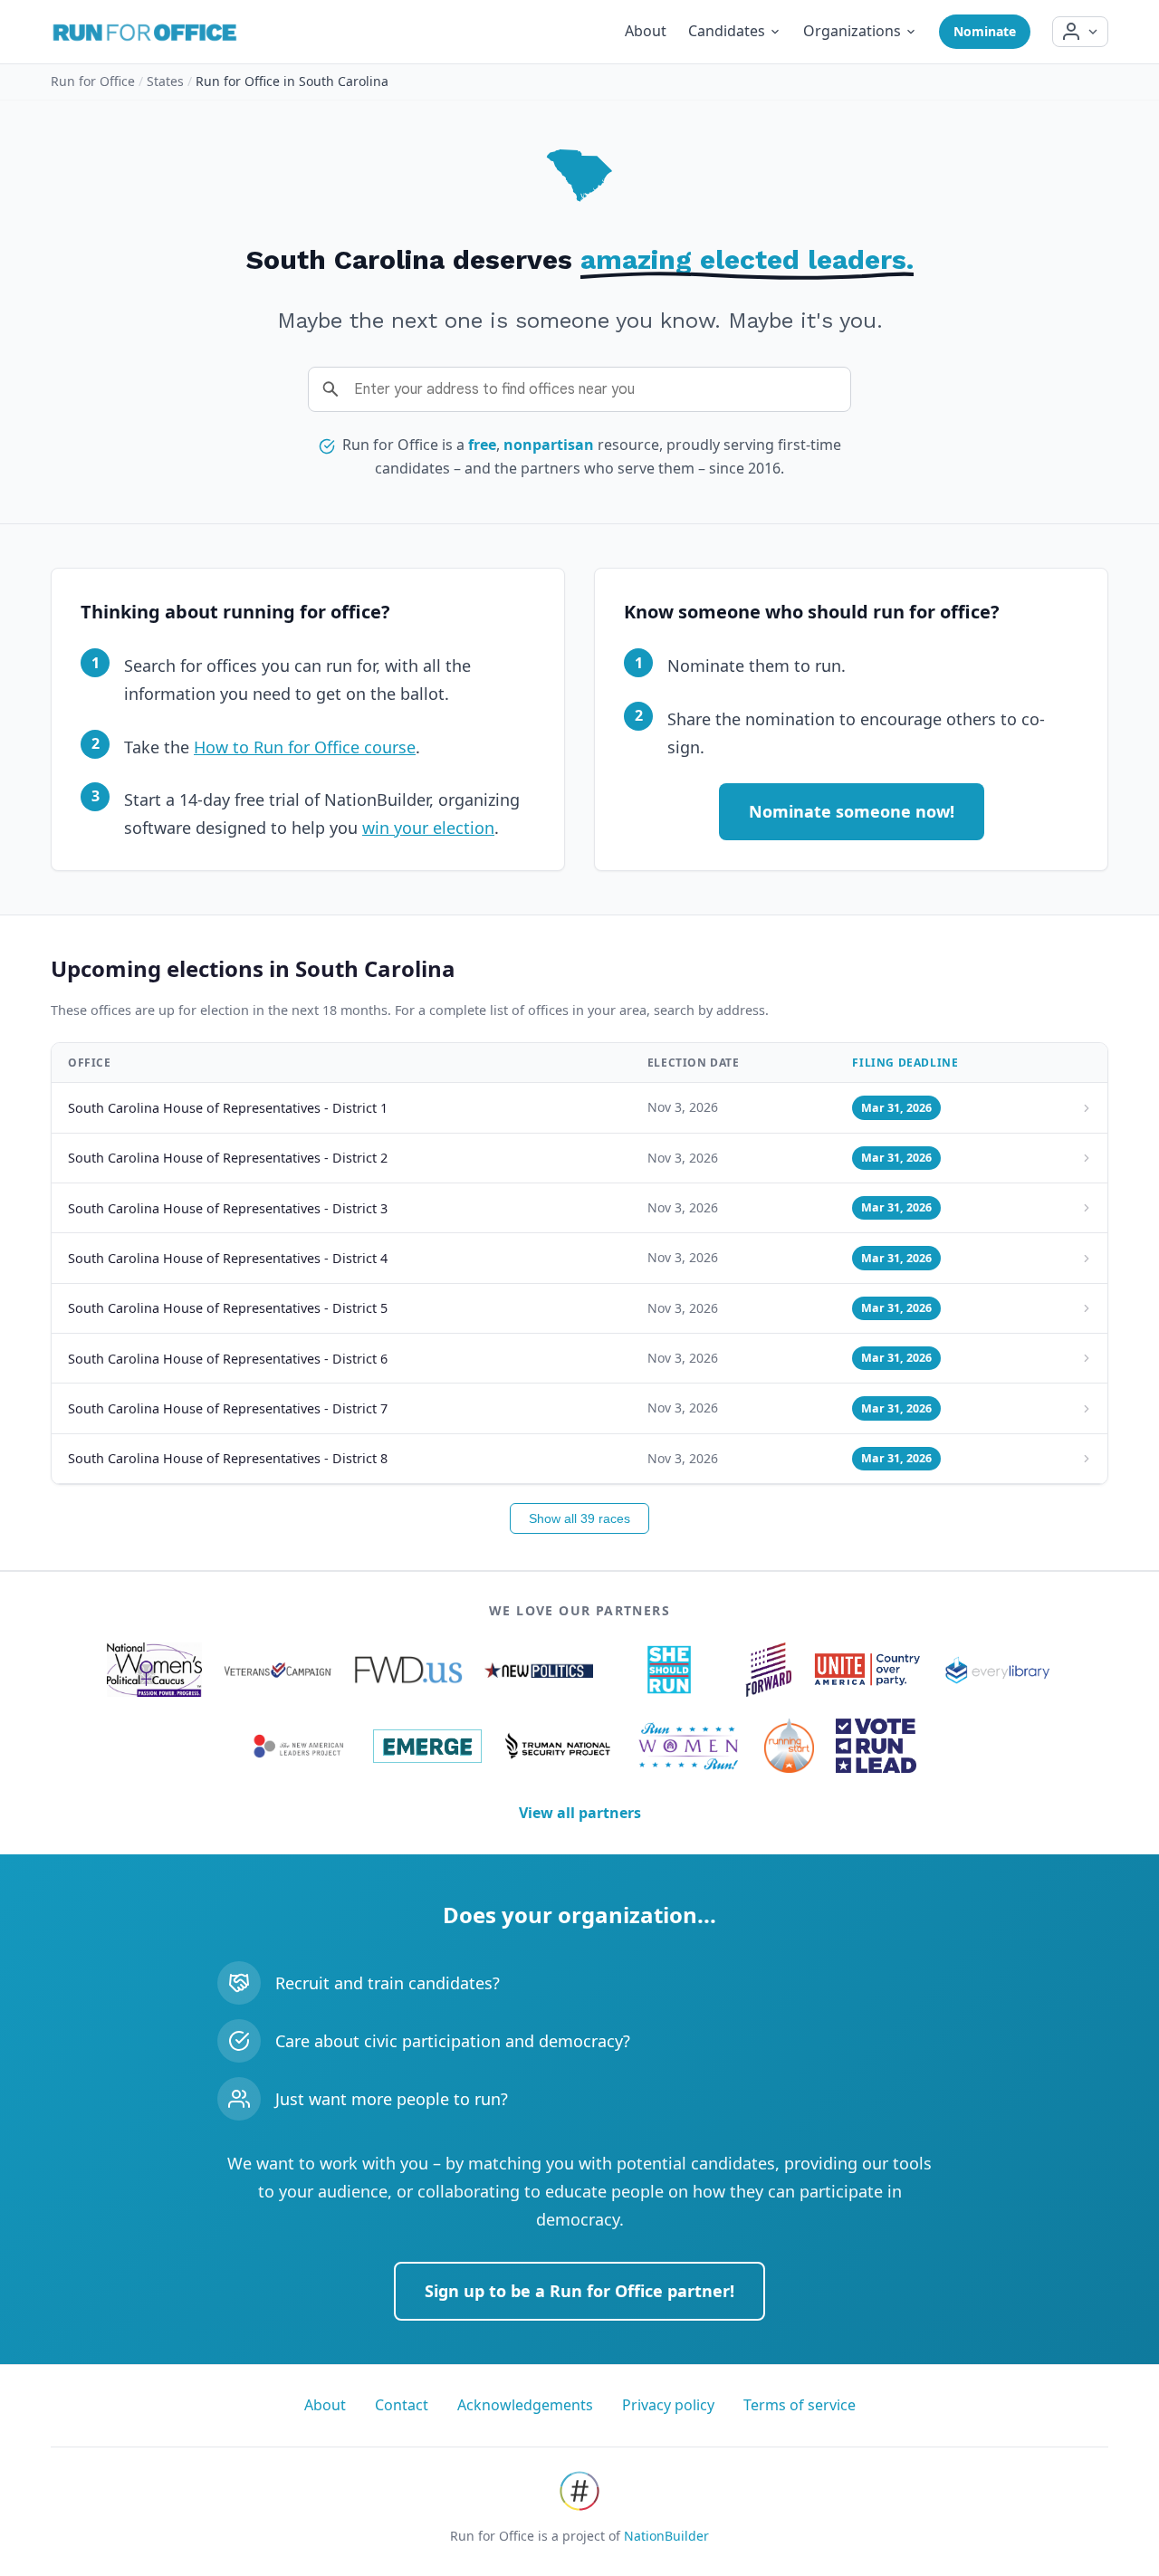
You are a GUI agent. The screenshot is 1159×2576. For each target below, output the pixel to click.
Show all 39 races (579, 1518)
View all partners (580, 1813)
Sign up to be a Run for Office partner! (579, 2291)
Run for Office (93, 81)
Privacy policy (668, 2405)
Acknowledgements (525, 2405)
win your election (428, 828)
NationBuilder (666, 2536)
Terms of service (800, 2405)
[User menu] (1080, 32)
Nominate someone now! (852, 811)
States (165, 81)
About (646, 31)
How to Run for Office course (305, 747)
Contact (402, 2405)
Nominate (985, 31)
